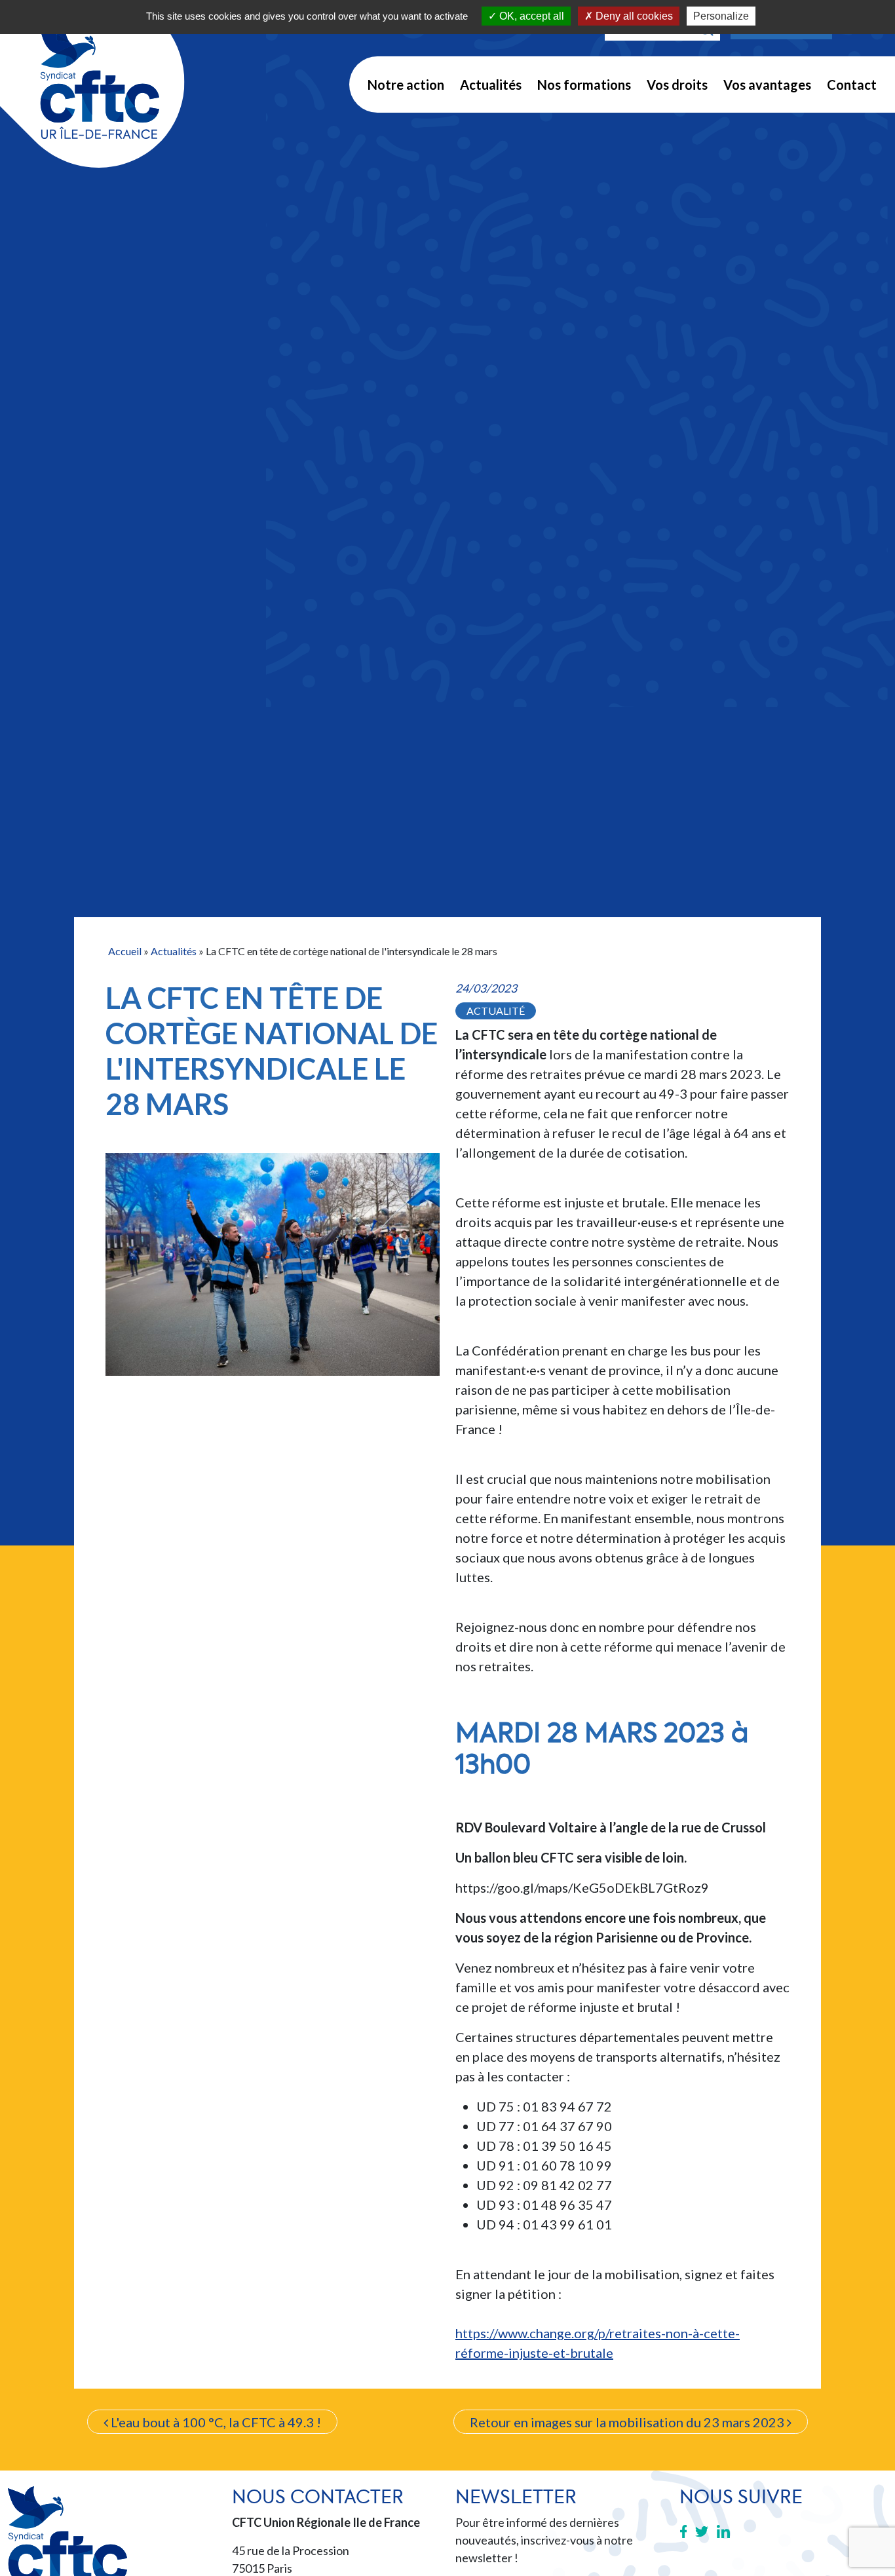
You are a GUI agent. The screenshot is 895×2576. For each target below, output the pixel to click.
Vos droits (677, 85)
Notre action (406, 85)
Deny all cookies (633, 16)
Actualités (491, 85)
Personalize (721, 16)
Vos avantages (767, 85)
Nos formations (584, 85)
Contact (852, 85)
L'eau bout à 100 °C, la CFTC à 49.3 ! (215, 2422)
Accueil (125, 951)
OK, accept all (530, 16)
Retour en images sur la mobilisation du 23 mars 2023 (628, 2422)
